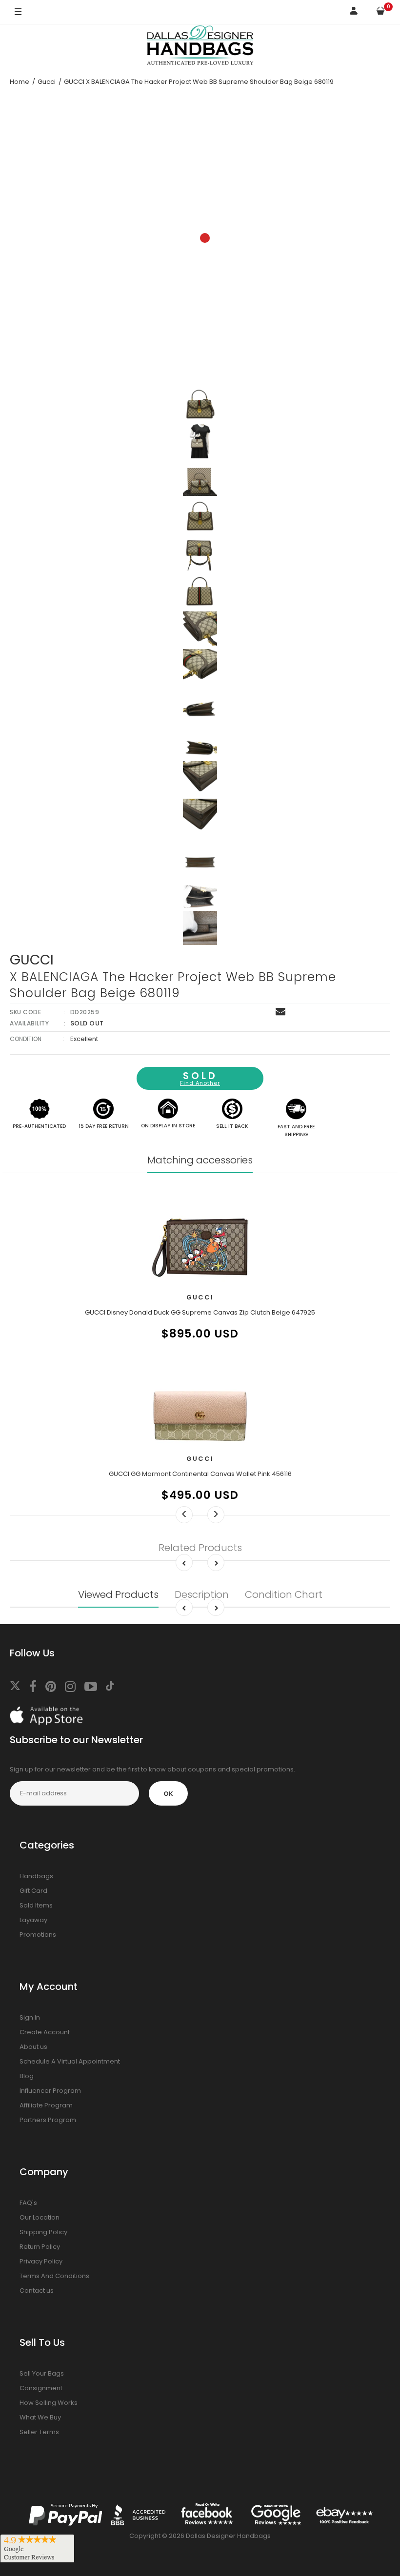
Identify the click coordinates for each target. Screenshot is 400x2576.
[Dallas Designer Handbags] (200, 47)
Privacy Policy (41, 2261)
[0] (380, 12)
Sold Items (36, 1905)
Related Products (200, 1548)
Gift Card (33, 1891)
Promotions (38, 1935)
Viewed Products (118, 1594)
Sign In (30, 2017)
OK (168, 1794)
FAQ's (28, 2203)
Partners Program (48, 2120)
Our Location (40, 2217)
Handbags (36, 1876)
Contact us (37, 2291)
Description (202, 1594)
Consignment (41, 2388)
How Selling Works (49, 2403)
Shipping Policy (43, 2232)
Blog (27, 2076)
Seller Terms (39, 2432)
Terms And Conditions (54, 2276)
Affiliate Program (46, 2105)
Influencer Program (50, 2091)
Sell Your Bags (42, 2373)
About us (33, 2047)
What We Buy (40, 2417)
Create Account (45, 2032)
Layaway (33, 1920)
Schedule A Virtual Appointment (70, 2061)
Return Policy (40, 2247)
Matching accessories (200, 1160)
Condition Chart (284, 1594)
